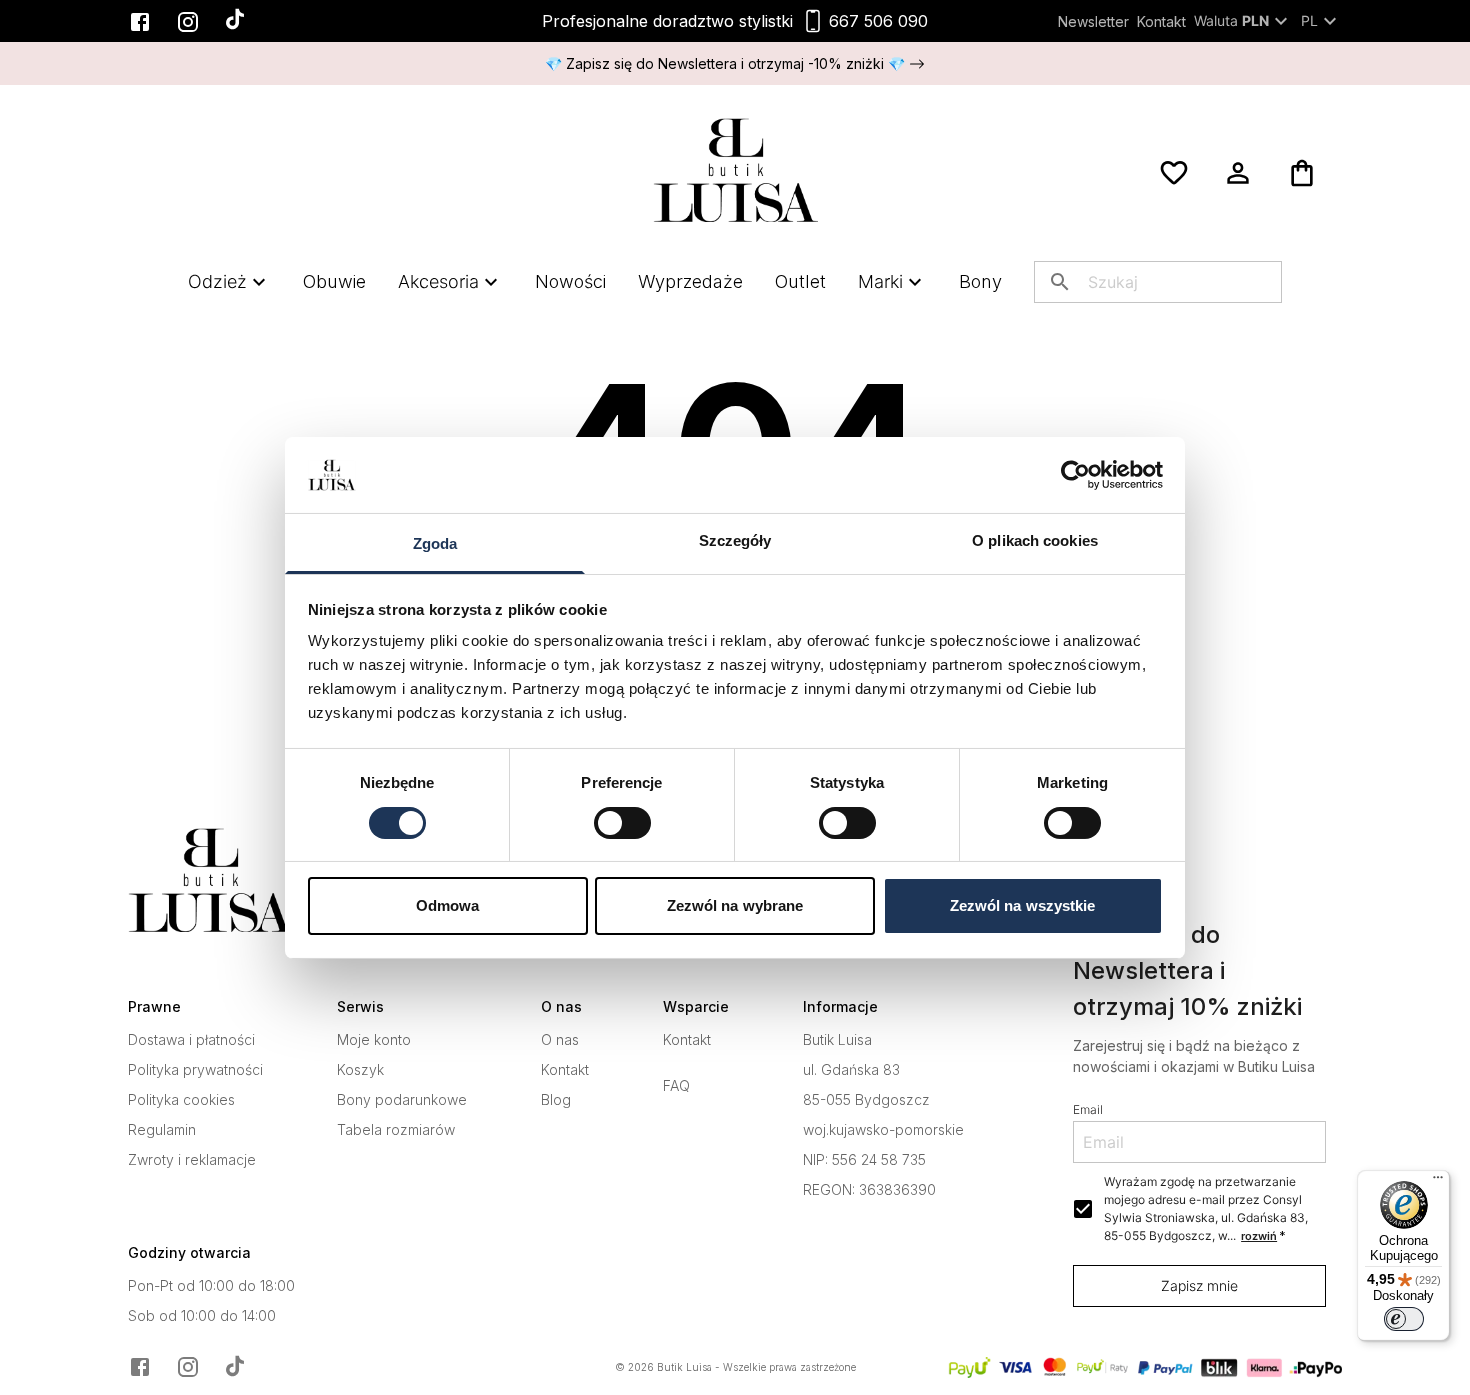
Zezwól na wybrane (735, 905)
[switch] (622, 823)
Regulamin (162, 1130)
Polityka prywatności (195, 1070)
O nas (560, 1040)
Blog (556, 1100)
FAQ (676, 1086)
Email (1088, 1109)
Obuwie (334, 281)
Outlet (800, 281)
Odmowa (448, 905)
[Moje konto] (1238, 173)
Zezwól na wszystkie (1023, 905)
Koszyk (360, 1070)
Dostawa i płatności (191, 1040)
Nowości (570, 281)
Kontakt (1161, 21)
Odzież (217, 281)
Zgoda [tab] (435, 543)
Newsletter (1093, 21)
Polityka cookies (181, 1100)
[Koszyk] (1302, 173)
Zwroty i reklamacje (192, 1160)
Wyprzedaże (690, 281)
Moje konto (374, 1040)
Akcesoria (438, 281)
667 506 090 (878, 21)
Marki (880, 281)
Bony (980, 281)
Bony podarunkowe (402, 1100)
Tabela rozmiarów (396, 1130)
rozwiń (1259, 1236)
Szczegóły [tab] (735, 540)
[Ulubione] (1174, 173)
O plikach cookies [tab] (1035, 540)
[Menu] (1438, 1182)
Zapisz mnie (1199, 1285)
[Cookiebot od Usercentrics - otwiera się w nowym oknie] (1075, 475)
